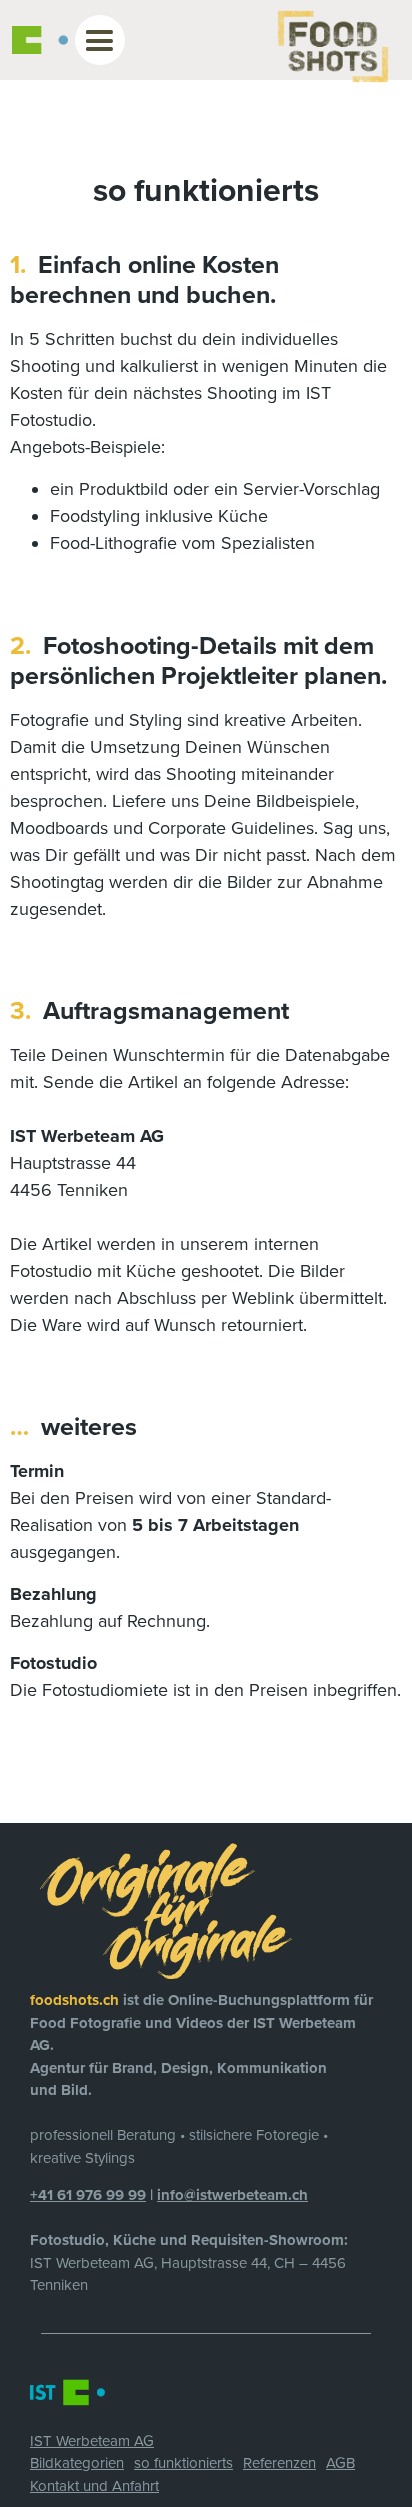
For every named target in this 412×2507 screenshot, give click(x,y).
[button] (99, 40)
